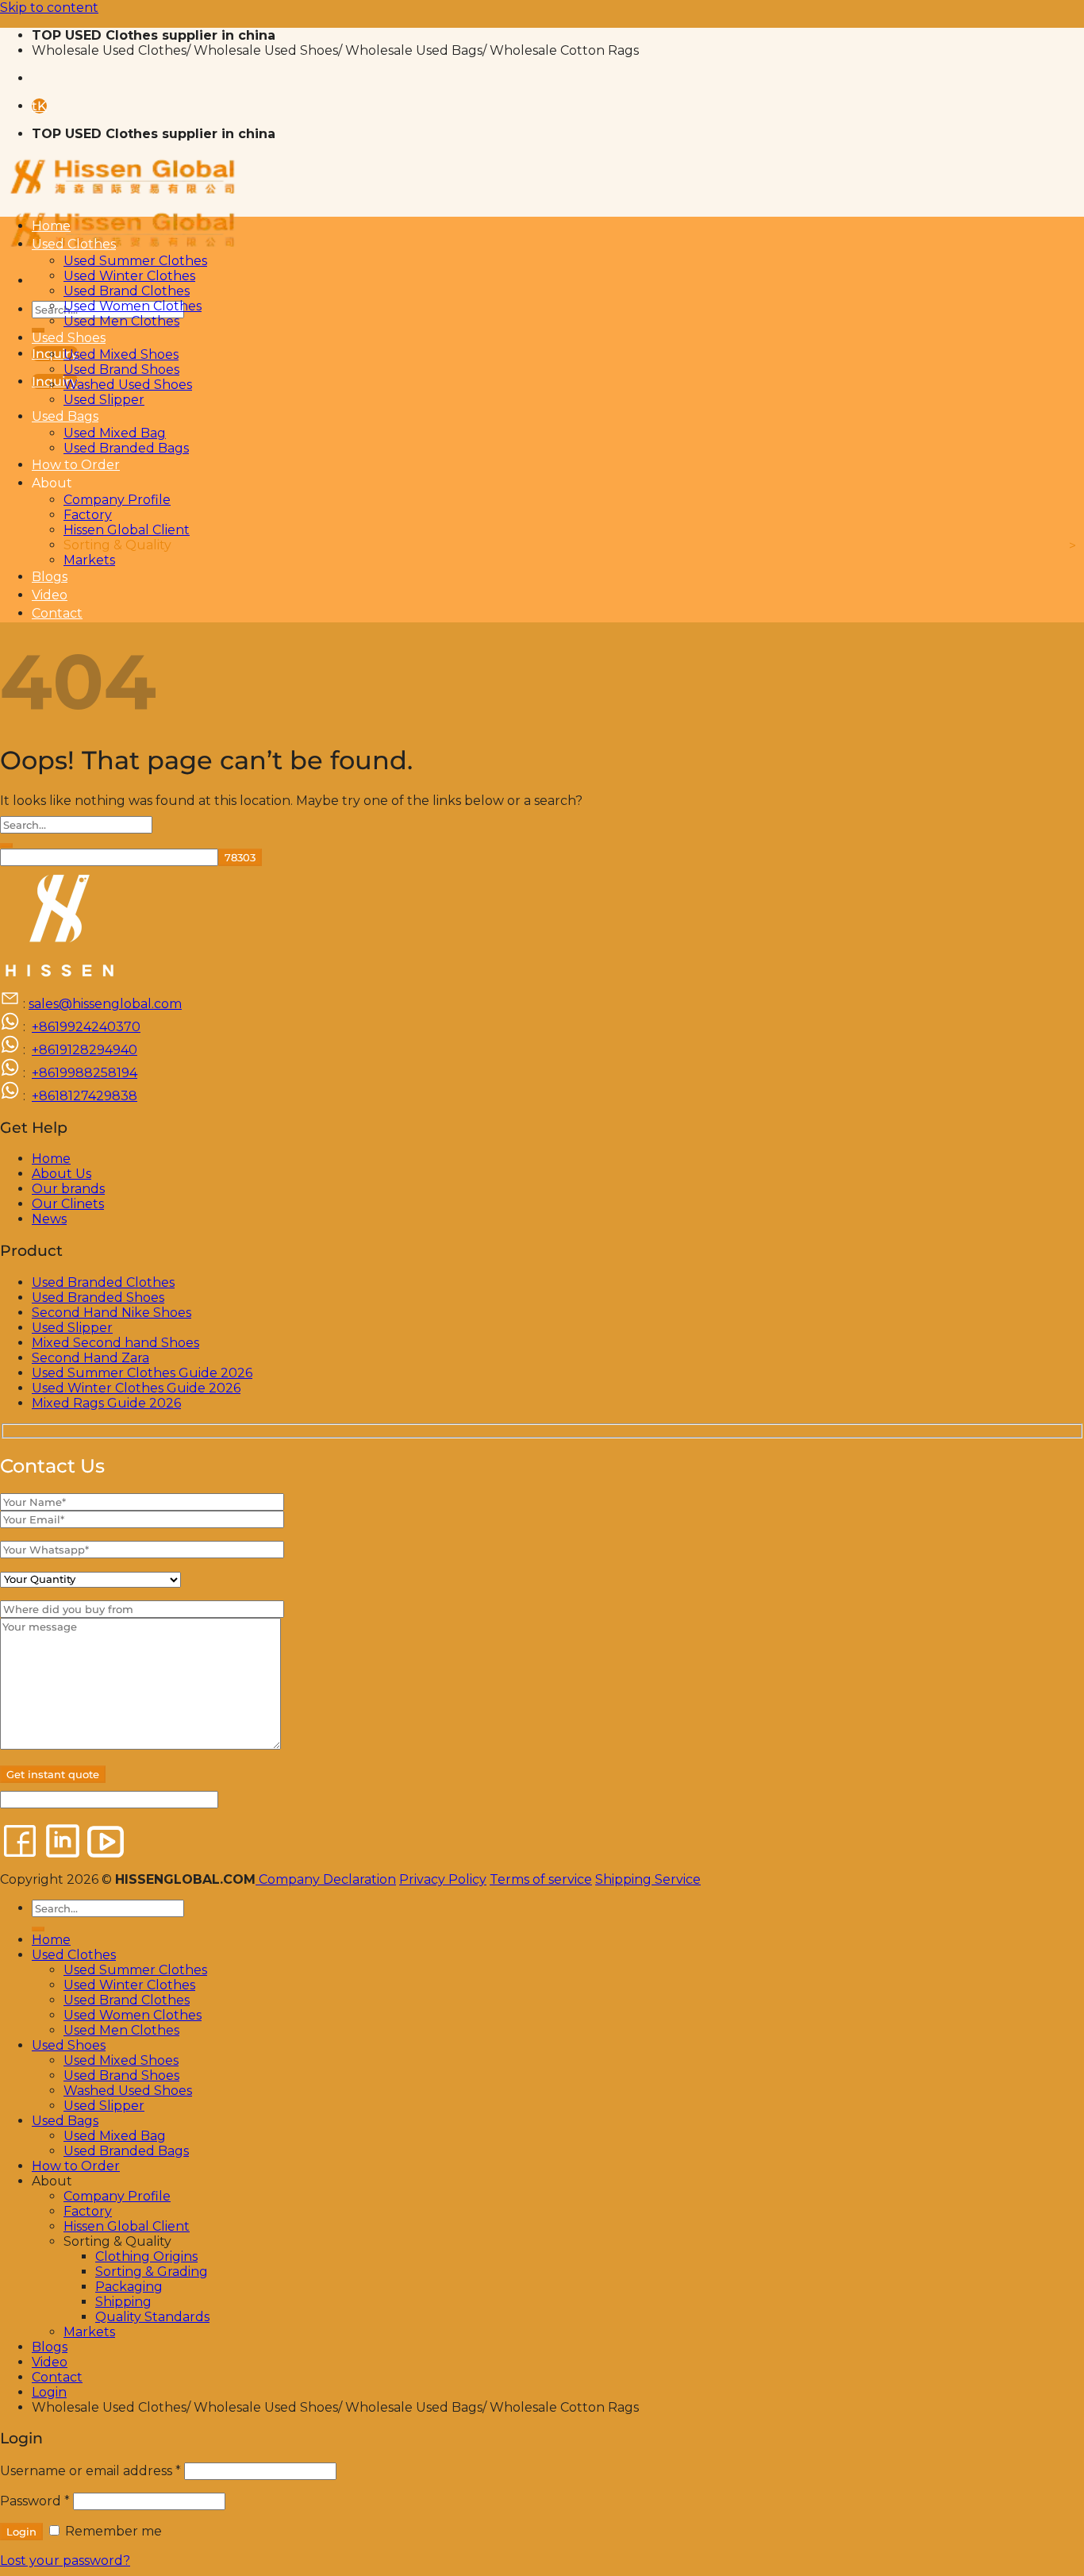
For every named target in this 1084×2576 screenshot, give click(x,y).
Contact (57, 613)
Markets (89, 560)
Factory (88, 515)
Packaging (129, 2287)
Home (51, 226)
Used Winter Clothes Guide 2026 (136, 1388)
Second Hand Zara (90, 1358)
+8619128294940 (85, 1050)
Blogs (50, 577)
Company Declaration (326, 1879)
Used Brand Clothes (127, 291)
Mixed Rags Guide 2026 (106, 1403)
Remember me (112, 2531)
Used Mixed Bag (115, 433)
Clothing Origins (146, 2256)
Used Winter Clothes (129, 276)
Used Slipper (104, 400)
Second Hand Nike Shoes (111, 1313)
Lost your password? (65, 2561)
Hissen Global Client (127, 530)
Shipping (123, 2302)
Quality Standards (152, 2317)
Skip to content (49, 8)
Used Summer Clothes (135, 261)
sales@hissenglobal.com (105, 1004)
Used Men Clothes (121, 321)
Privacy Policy (443, 1879)
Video (50, 595)
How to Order (76, 465)
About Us (62, 1174)
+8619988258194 (85, 1073)
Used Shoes (69, 338)
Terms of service (541, 1879)
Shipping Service (648, 1879)
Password (35, 2501)
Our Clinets (68, 1204)
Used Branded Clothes (103, 1282)
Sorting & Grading (152, 2272)
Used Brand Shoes (121, 370)
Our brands (68, 1189)
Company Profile (117, 500)
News (49, 1219)
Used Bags (65, 416)
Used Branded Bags (126, 448)
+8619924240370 (86, 1027)
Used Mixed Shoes (121, 354)
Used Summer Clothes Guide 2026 (142, 1373)
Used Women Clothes (133, 306)
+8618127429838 (85, 1096)
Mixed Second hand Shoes (115, 1343)
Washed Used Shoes (128, 385)
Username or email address (90, 2471)
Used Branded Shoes (98, 1298)
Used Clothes (74, 244)
